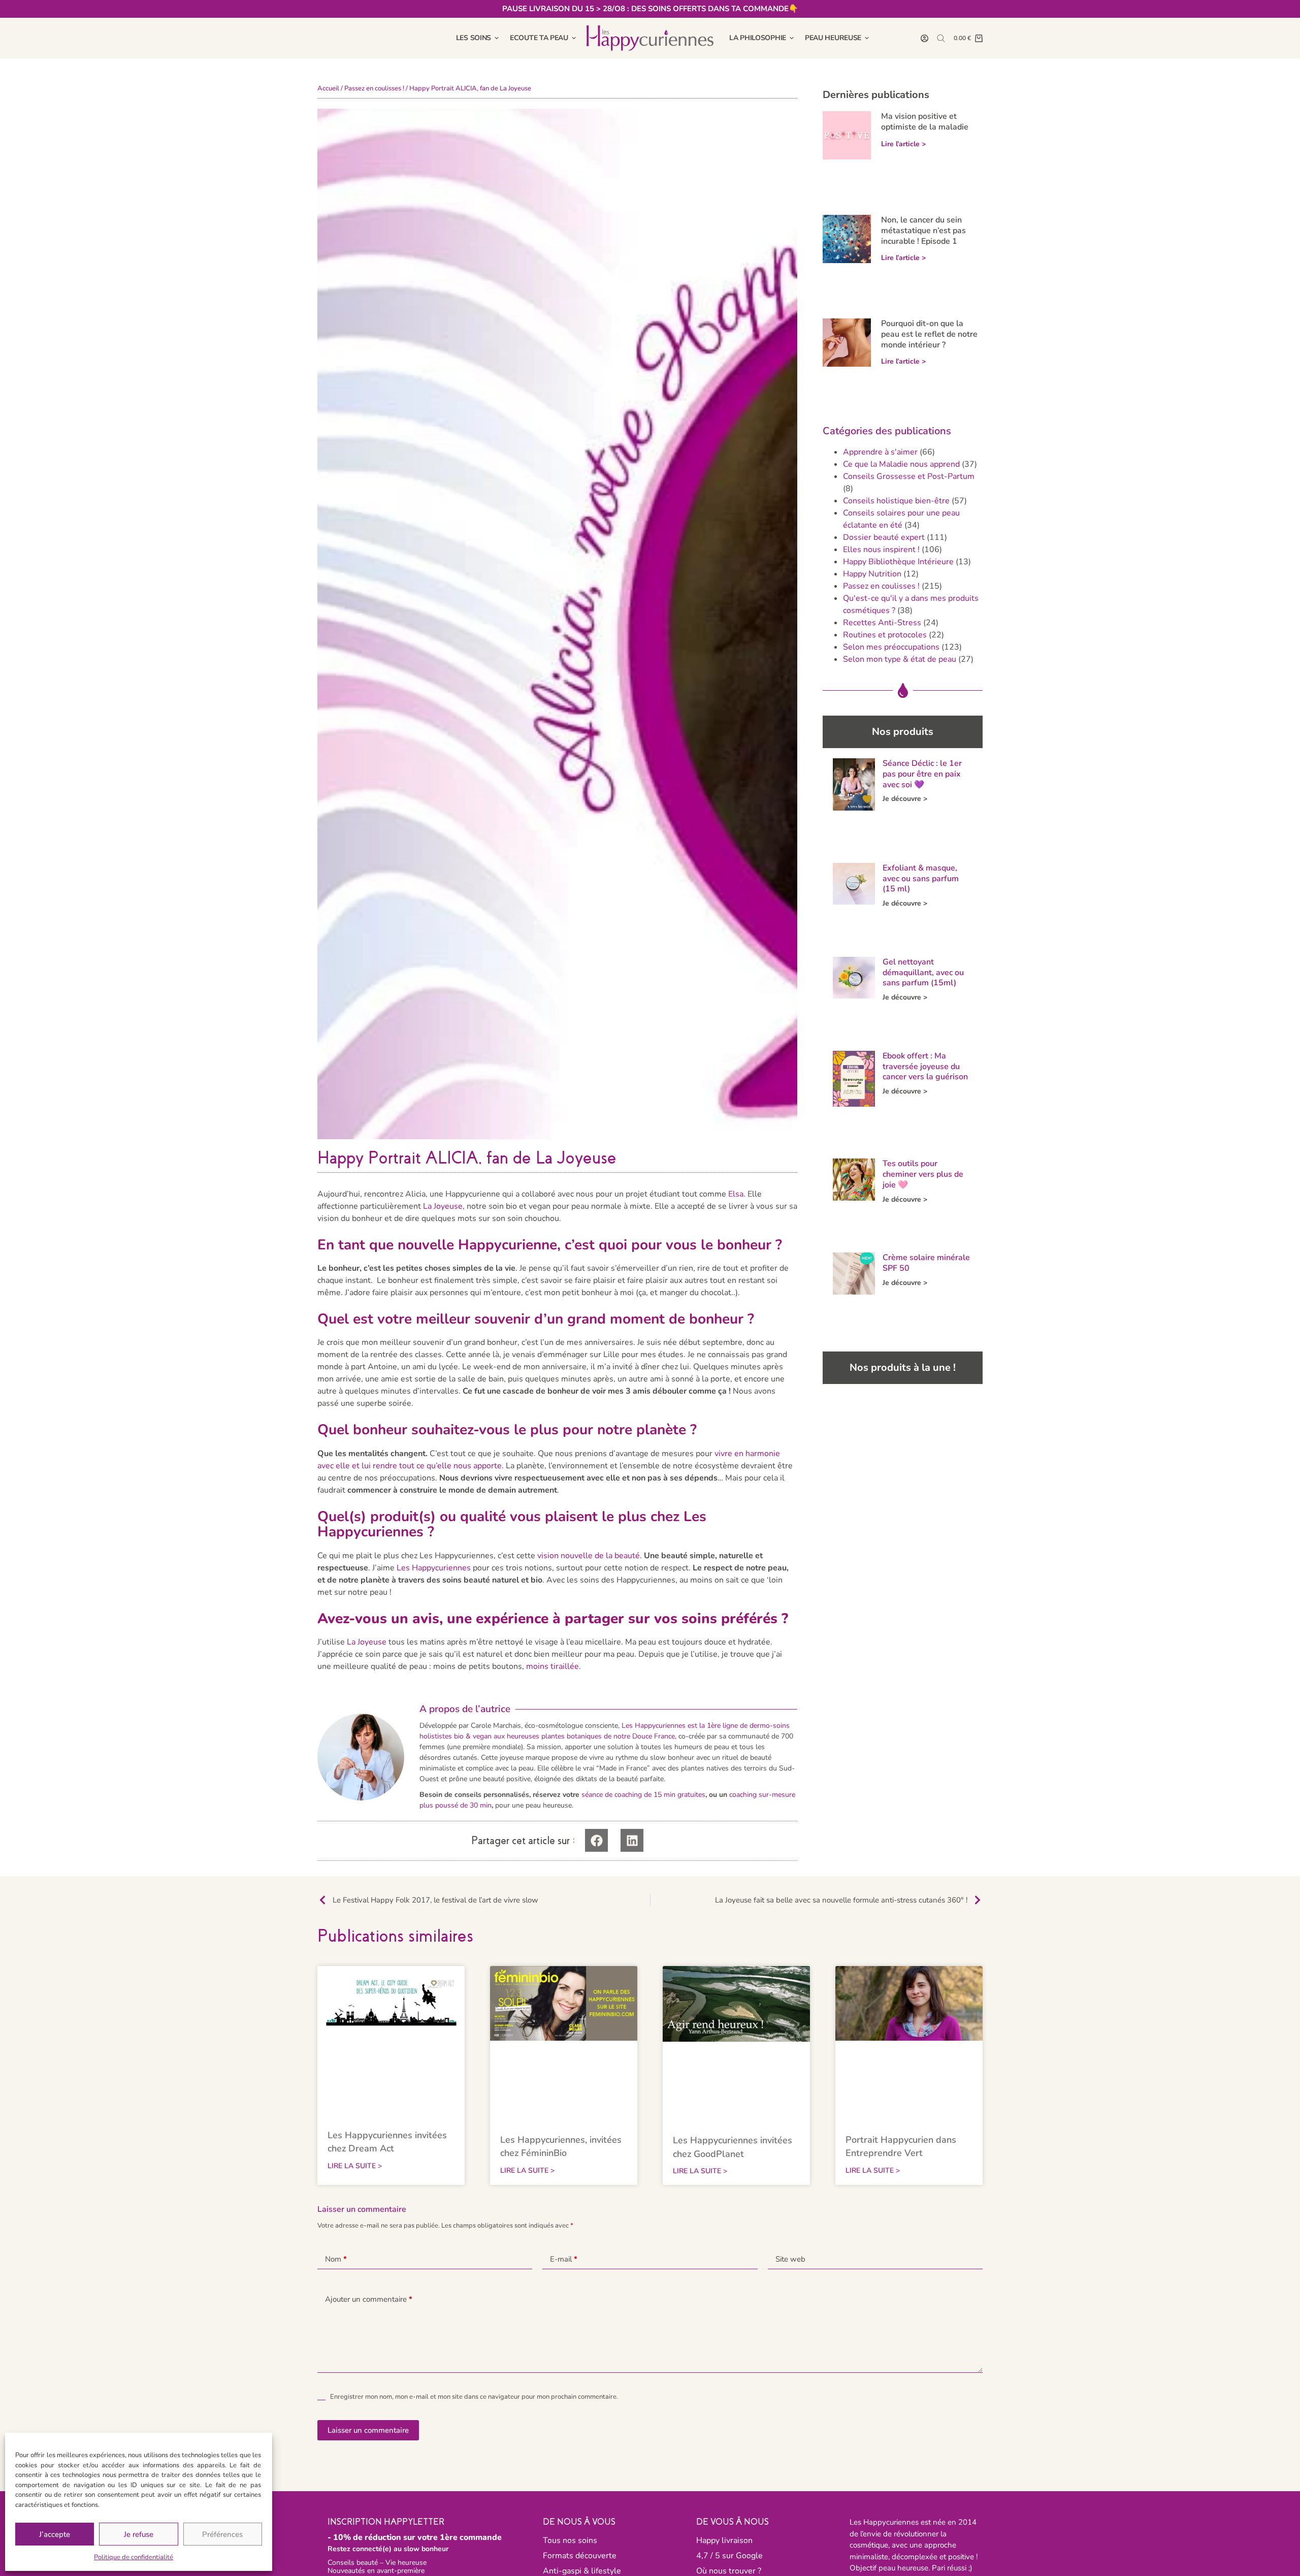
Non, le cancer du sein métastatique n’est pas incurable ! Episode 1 (923, 231)
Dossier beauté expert (884, 537)
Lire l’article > (903, 144)
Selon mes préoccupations (891, 647)
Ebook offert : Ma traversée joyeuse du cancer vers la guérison (925, 1067)
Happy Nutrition (872, 574)
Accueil (328, 88)
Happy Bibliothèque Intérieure (898, 562)
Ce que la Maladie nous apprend (901, 464)
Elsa (736, 1194)
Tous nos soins (570, 2540)
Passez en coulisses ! (374, 88)
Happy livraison (724, 2540)
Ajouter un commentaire (369, 2299)
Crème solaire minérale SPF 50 (926, 1263)
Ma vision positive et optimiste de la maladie (925, 122)
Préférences (222, 2534)
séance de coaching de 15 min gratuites (643, 1795)
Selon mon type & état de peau (900, 659)
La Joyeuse (443, 1206)
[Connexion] (924, 38)
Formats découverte (580, 2556)
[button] (596, 1840)
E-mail (564, 2259)
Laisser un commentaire (368, 2430)
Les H (631, 1726)
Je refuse (139, 2534)
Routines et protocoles (885, 635)
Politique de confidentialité (134, 2557)
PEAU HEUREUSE (833, 38)
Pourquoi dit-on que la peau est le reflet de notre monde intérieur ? (929, 334)
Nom (336, 2259)
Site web (790, 2259)
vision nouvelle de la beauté (589, 1556)
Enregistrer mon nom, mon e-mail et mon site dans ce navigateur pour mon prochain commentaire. (474, 2397)
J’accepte (55, 2534)
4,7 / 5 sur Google (729, 2556)
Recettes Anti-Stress (882, 623)
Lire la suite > (355, 2166)
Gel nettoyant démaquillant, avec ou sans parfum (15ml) (923, 973)
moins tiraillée (552, 1666)
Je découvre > (905, 799)
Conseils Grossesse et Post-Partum (909, 476)
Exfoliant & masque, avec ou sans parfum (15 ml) (921, 879)
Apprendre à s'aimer (880, 452)
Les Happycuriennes (434, 1568)
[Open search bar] (941, 38)
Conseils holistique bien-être (896, 501)
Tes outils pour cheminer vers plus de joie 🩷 (923, 1174)
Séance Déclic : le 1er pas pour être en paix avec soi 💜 (922, 774)
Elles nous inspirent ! (881, 550)
